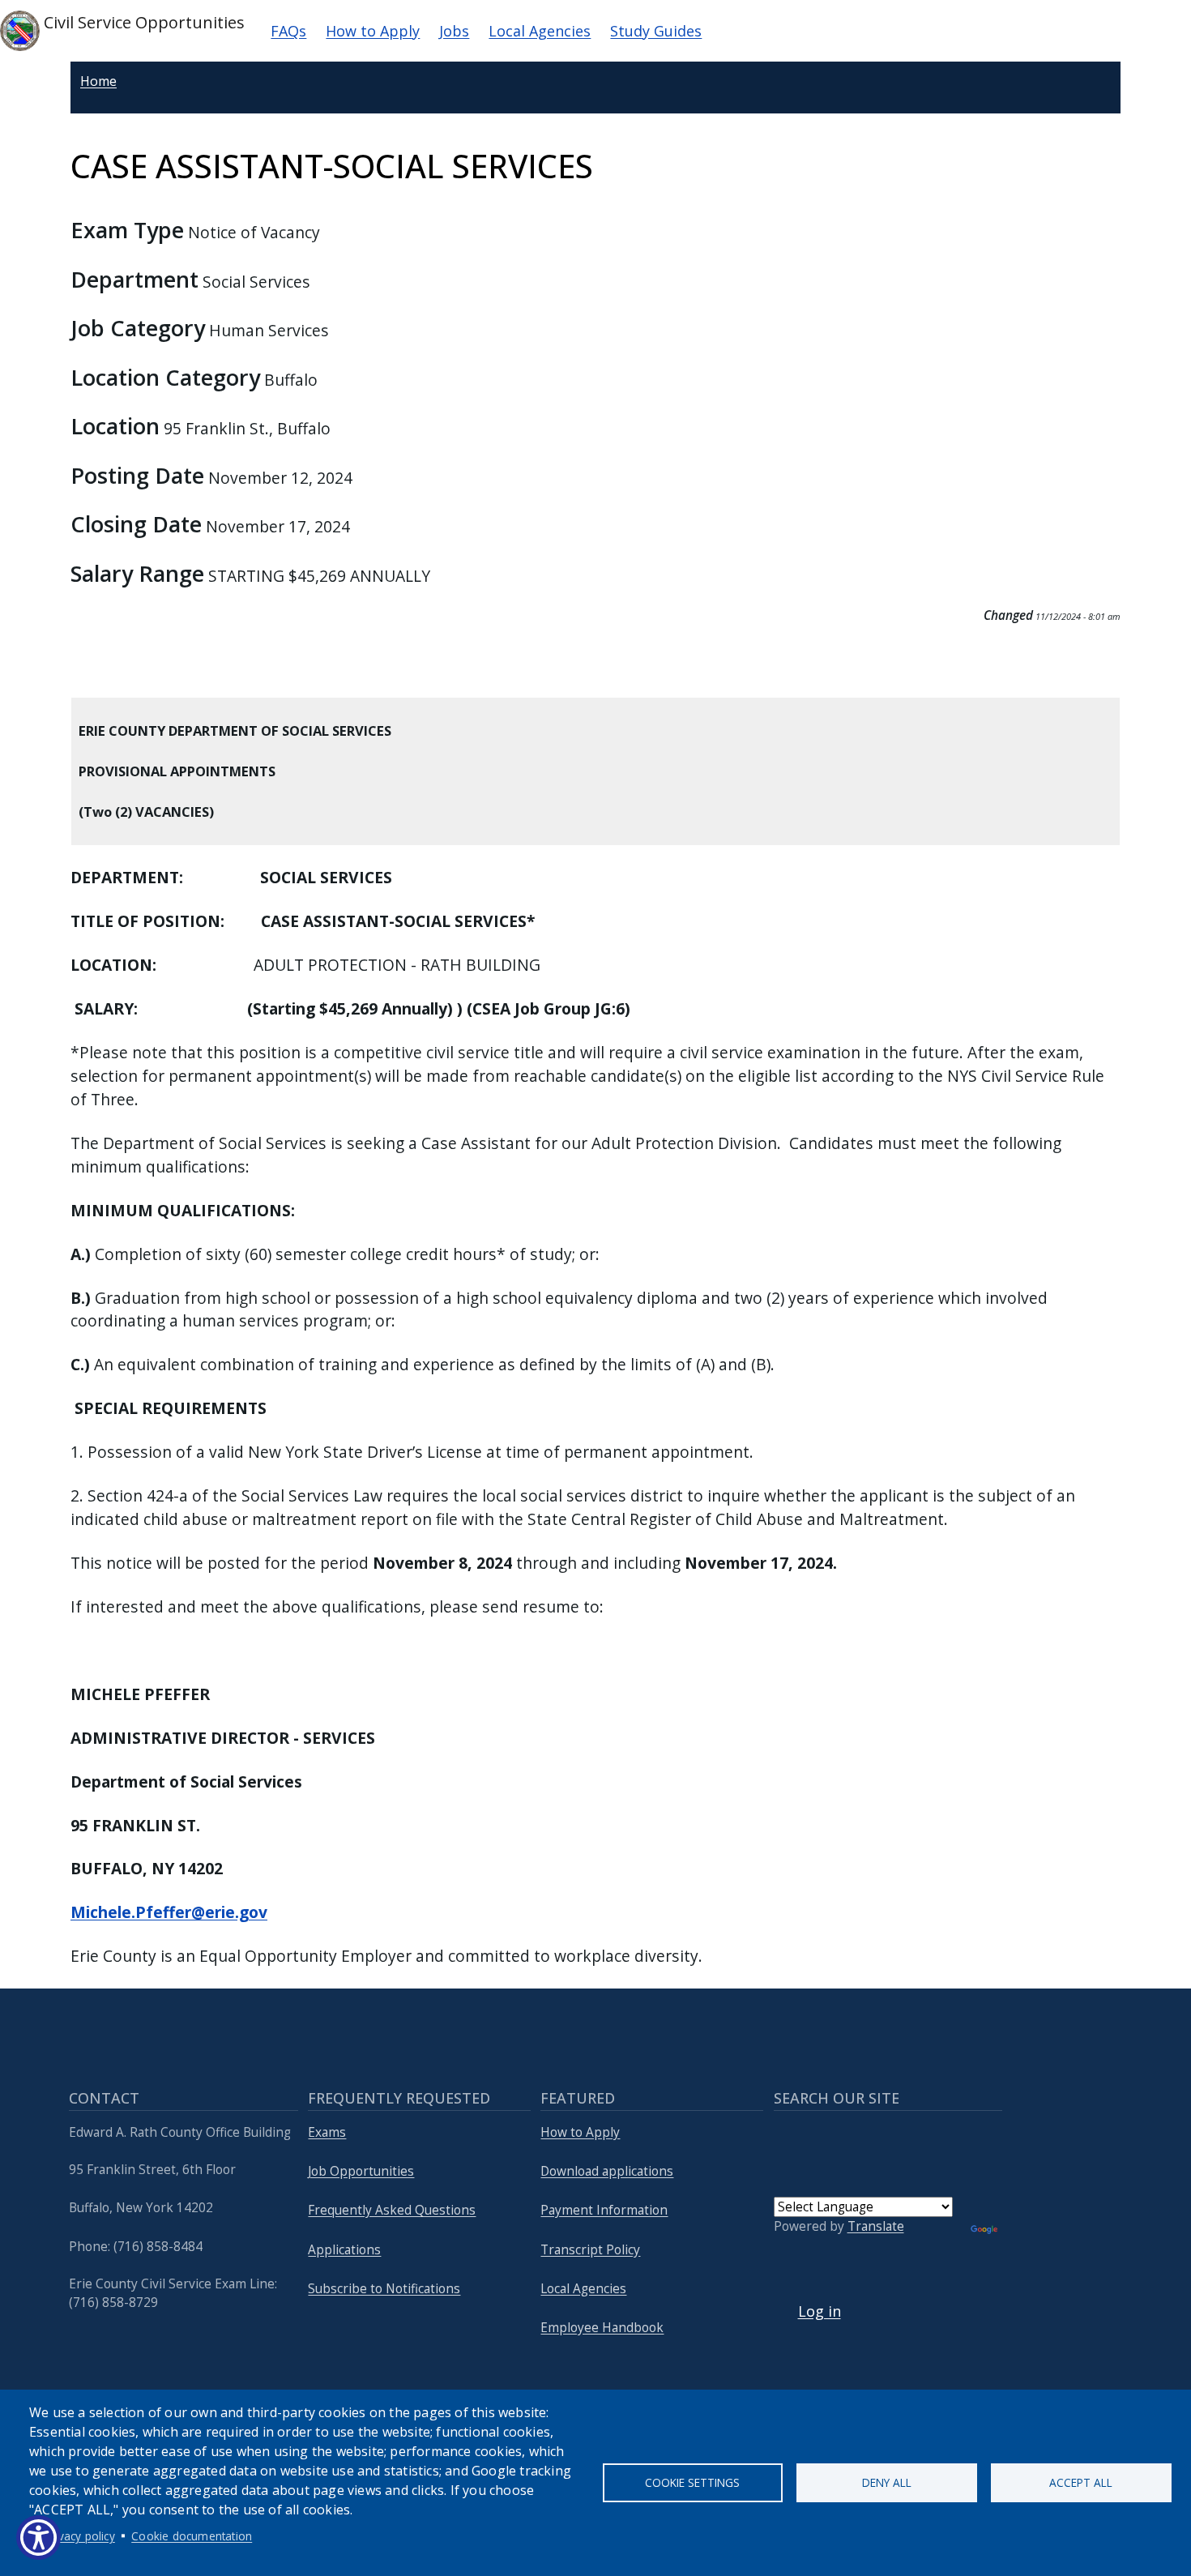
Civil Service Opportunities (142, 22)
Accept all (1081, 2482)
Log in (820, 2311)
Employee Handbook (602, 2328)
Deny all (887, 2482)
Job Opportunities (361, 2171)
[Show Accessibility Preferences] (38, 2538)
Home (98, 81)
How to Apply (373, 31)
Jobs (454, 31)
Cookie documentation (192, 2536)
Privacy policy (80, 2536)
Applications (344, 2250)
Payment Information (604, 2210)
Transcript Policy (590, 2250)
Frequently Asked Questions (392, 2210)
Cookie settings (692, 2482)
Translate (876, 2226)
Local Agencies (540, 31)
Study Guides (656, 31)
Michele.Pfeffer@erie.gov (169, 1912)
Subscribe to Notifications (384, 2289)
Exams (327, 2132)
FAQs (288, 31)
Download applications (607, 2171)
